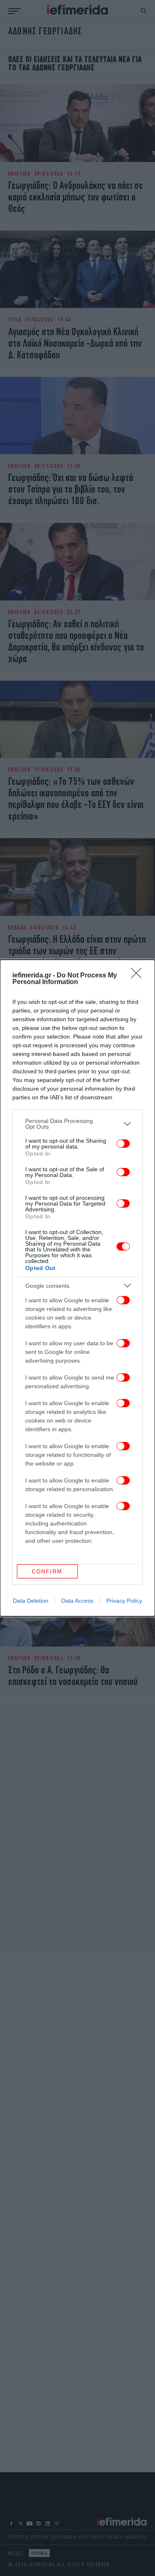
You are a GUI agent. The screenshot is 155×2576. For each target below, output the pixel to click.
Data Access (77, 1601)
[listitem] (77, 1124)
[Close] (139, 976)
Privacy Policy (124, 1601)
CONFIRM (47, 1572)
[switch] (123, 1144)
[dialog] (77, 1288)
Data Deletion (31, 1601)
